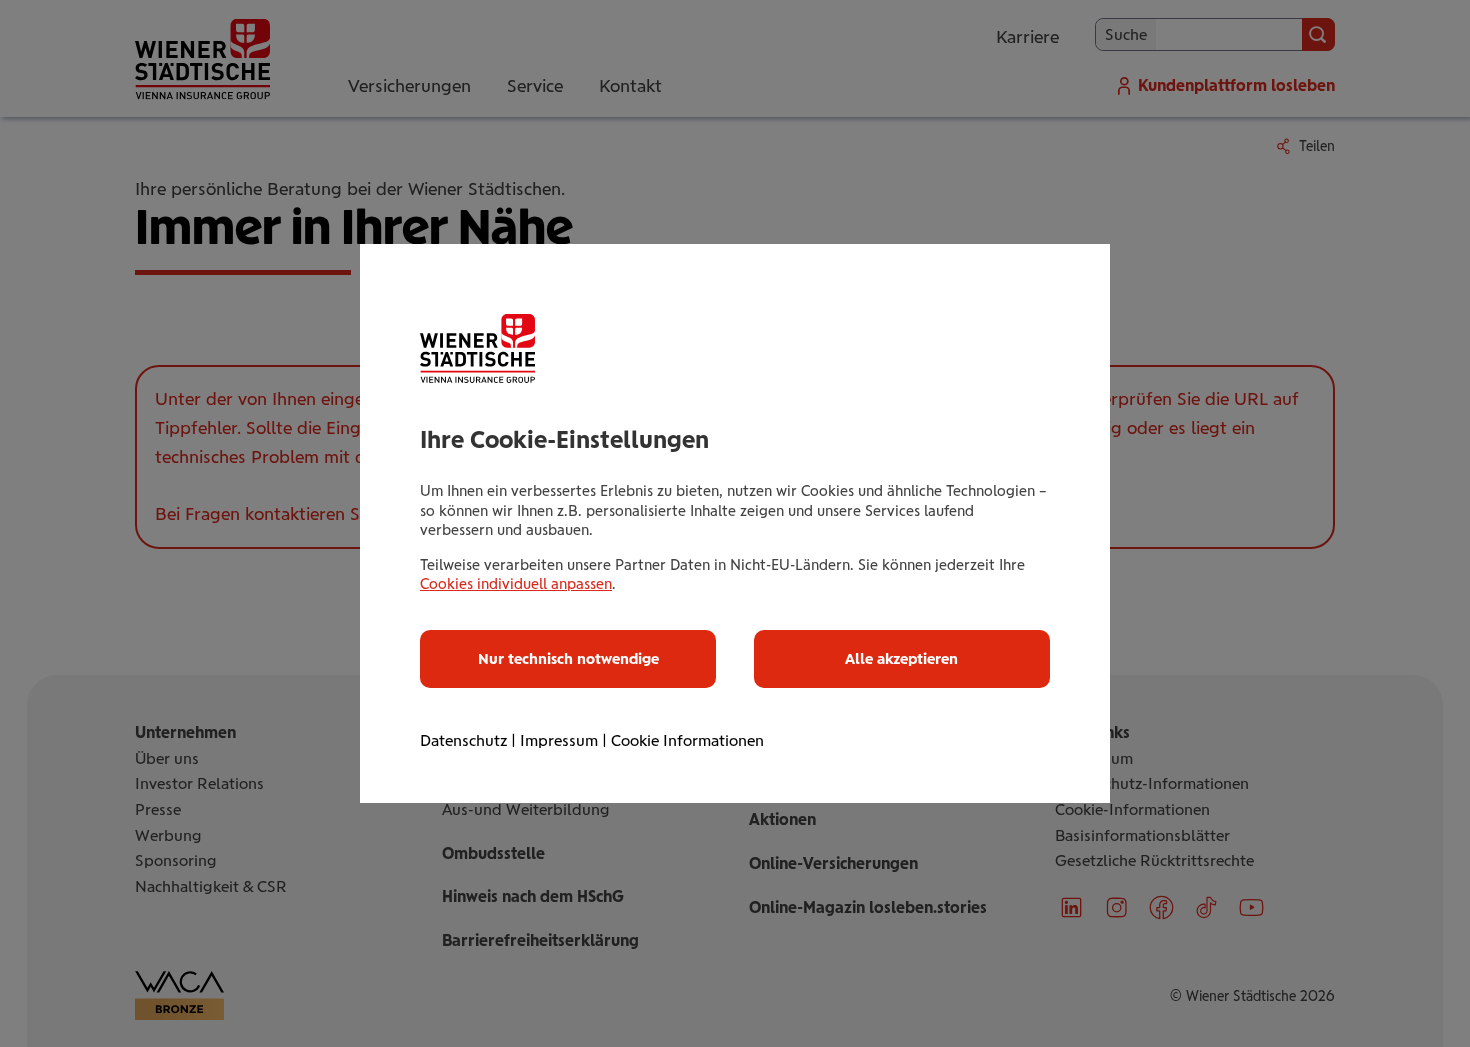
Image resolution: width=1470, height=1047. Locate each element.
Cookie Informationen (687, 740)
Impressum (559, 740)
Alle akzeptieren (901, 659)
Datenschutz (463, 740)
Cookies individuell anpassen (516, 584)
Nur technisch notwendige (568, 659)
